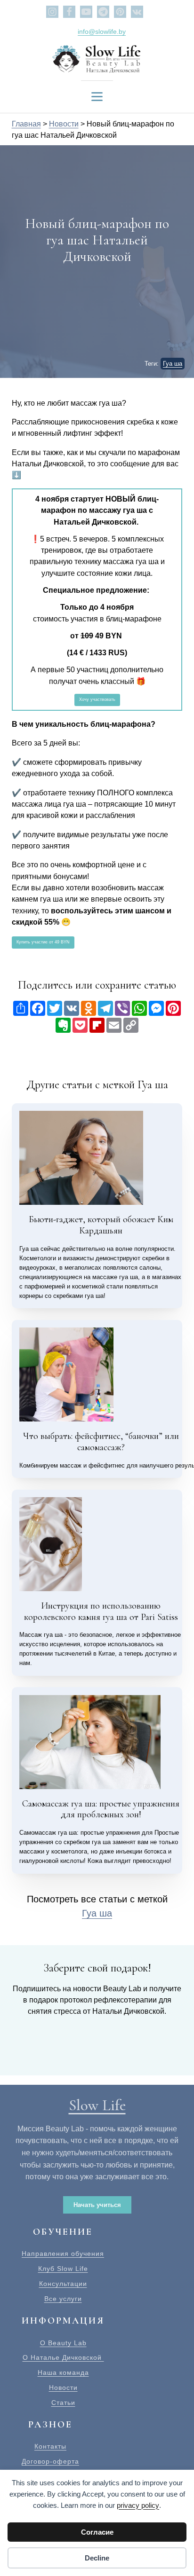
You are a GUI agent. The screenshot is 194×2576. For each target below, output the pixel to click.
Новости (63, 2388)
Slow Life (97, 2105)
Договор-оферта (50, 2462)
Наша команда (63, 2373)
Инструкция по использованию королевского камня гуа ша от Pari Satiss (101, 1611)
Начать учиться (97, 2205)
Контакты (50, 2446)
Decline (97, 2558)
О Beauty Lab (63, 2343)
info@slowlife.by (102, 31)
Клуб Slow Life (63, 2269)
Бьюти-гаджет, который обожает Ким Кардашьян (101, 1225)
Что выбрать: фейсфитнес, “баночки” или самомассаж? (101, 1442)
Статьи (63, 2403)
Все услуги (63, 2299)
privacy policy (138, 2505)
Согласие (97, 2532)
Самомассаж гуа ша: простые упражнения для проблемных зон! (101, 1809)
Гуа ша (173, 364)
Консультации (63, 2284)
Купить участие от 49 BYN (43, 942)
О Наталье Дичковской (63, 2358)
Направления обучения (63, 2254)
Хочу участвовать (97, 699)
